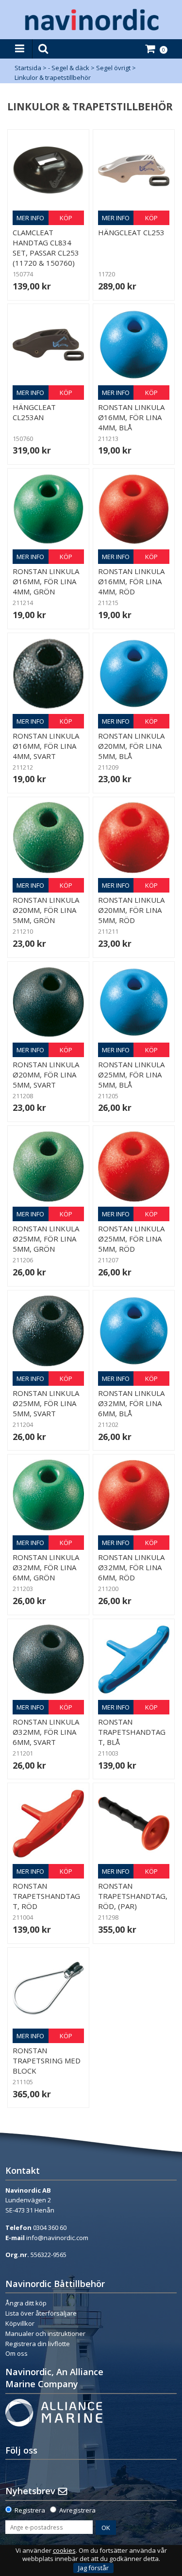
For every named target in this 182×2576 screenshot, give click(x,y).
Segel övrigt (113, 68)
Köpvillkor (20, 2323)
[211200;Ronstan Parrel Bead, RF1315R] (134, 1495)
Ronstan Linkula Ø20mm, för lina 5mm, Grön (46, 910)
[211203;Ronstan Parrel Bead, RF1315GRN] (48, 1495)
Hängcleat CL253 (131, 232)
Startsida (28, 68)
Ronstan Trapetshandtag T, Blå (132, 1732)
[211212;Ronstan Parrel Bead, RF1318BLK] (48, 674)
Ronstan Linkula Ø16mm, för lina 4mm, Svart (46, 746)
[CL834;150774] (48, 170)
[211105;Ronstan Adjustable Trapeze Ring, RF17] (48, 1988)
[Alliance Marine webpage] (54, 2412)
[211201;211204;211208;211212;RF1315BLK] (48, 1002)
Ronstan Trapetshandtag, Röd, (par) (133, 1896)
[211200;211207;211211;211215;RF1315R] (134, 509)
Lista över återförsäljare (41, 2313)
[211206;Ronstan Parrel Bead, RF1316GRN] (48, 1166)
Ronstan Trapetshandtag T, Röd (46, 1896)
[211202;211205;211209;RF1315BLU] (134, 344)
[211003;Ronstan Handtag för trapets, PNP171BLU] (134, 1659)
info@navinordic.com (57, 2238)
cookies (64, 2551)
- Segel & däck (69, 68)
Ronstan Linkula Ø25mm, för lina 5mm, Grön (46, 1239)
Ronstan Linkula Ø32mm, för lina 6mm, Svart (46, 1732)
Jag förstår (93, 2568)
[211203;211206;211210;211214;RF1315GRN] (48, 509)
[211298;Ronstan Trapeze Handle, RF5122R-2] (134, 1824)
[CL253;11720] (134, 170)
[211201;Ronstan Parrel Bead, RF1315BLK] (48, 1659)
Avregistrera (77, 2510)
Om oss (17, 2353)
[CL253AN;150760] (48, 344)
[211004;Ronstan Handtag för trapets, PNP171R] (48, 1824)
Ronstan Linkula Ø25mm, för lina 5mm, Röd (131, 1239)
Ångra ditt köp (26, 2303)
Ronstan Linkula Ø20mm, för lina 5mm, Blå (131, 746)
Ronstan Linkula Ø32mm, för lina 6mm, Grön (46, 1567)
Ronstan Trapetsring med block (47, 2061)
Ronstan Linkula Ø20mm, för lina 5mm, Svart (46, 1075)
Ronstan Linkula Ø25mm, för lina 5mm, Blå (131, 1075)
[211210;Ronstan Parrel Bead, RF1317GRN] (48, 838)
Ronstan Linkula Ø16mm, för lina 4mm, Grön (46, 581)
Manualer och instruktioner (46, 2334)
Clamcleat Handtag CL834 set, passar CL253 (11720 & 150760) (46, 248)
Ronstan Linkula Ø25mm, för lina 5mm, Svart (46, 1403)
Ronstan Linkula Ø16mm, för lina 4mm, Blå (131, 417)
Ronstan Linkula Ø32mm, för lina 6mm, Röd (131, 1567)
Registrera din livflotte (38, 2344)
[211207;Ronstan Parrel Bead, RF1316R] (134, 1166)
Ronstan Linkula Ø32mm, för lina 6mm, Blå (131, 1403)
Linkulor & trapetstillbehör (53, 77)
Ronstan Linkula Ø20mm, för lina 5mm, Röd (131, 910)
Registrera (30, 2510)
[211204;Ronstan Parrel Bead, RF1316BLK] (48, 1331)
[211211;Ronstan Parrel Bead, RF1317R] (134, 838)
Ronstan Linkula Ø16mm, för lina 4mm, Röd (131, 581)
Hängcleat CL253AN (34, 412)
